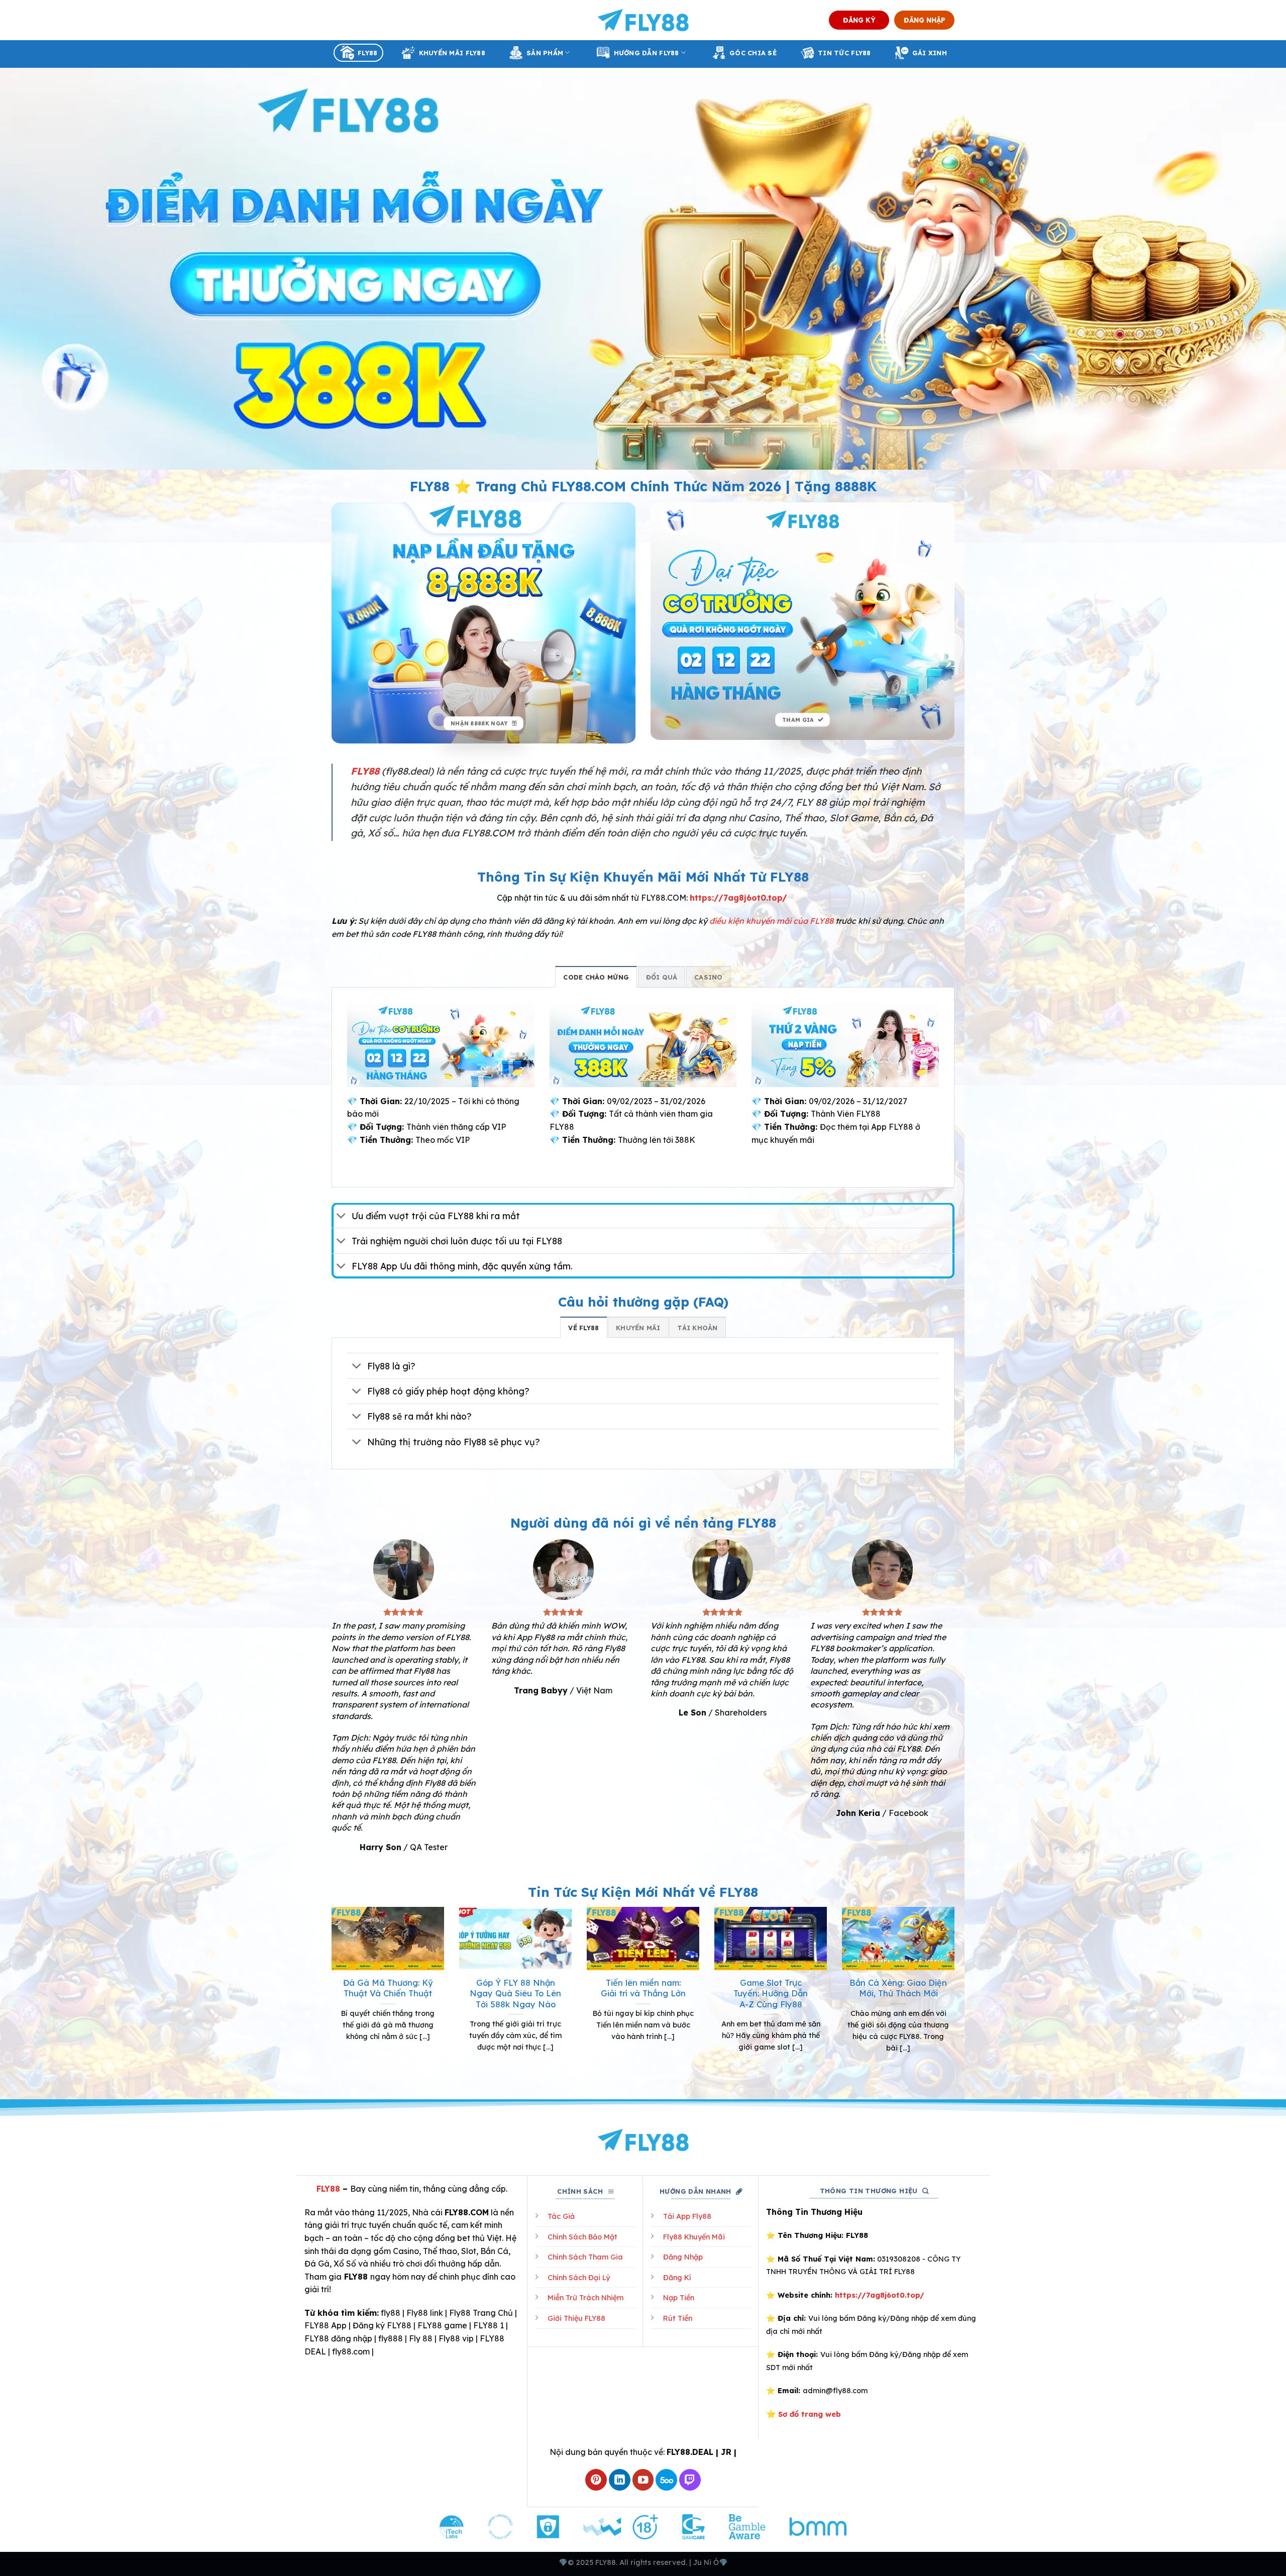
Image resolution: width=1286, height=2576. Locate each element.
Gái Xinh (930, 53)
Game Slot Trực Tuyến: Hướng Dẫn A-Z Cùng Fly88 (771, 1993)
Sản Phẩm (545, 53)
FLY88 (367, 53)
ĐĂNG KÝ (859, 20)
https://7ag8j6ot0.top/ (738, 898)
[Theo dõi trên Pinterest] (596, 2480)
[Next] (956, 1992)
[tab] (596, 977)
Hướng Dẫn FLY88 (647, 53)
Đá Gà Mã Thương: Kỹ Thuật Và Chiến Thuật (388, 1988)
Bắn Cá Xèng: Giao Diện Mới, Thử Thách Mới (898, 1988)
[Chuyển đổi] (341, 1216)
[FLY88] (643, 20)
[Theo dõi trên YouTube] (643, 2480)
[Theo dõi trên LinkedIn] (620, 2480)
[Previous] (330, 1992)
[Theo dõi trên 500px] (666, 2480)
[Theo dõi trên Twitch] (690, 2480)
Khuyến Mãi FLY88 (452, 53)
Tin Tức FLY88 (844, 53)
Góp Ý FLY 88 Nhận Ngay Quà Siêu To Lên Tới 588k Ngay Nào (515, 1993)
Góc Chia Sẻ (753, 53)
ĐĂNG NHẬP (925, 20)
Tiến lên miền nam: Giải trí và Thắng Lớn (643, 1988)
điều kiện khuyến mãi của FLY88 (771, 921)
